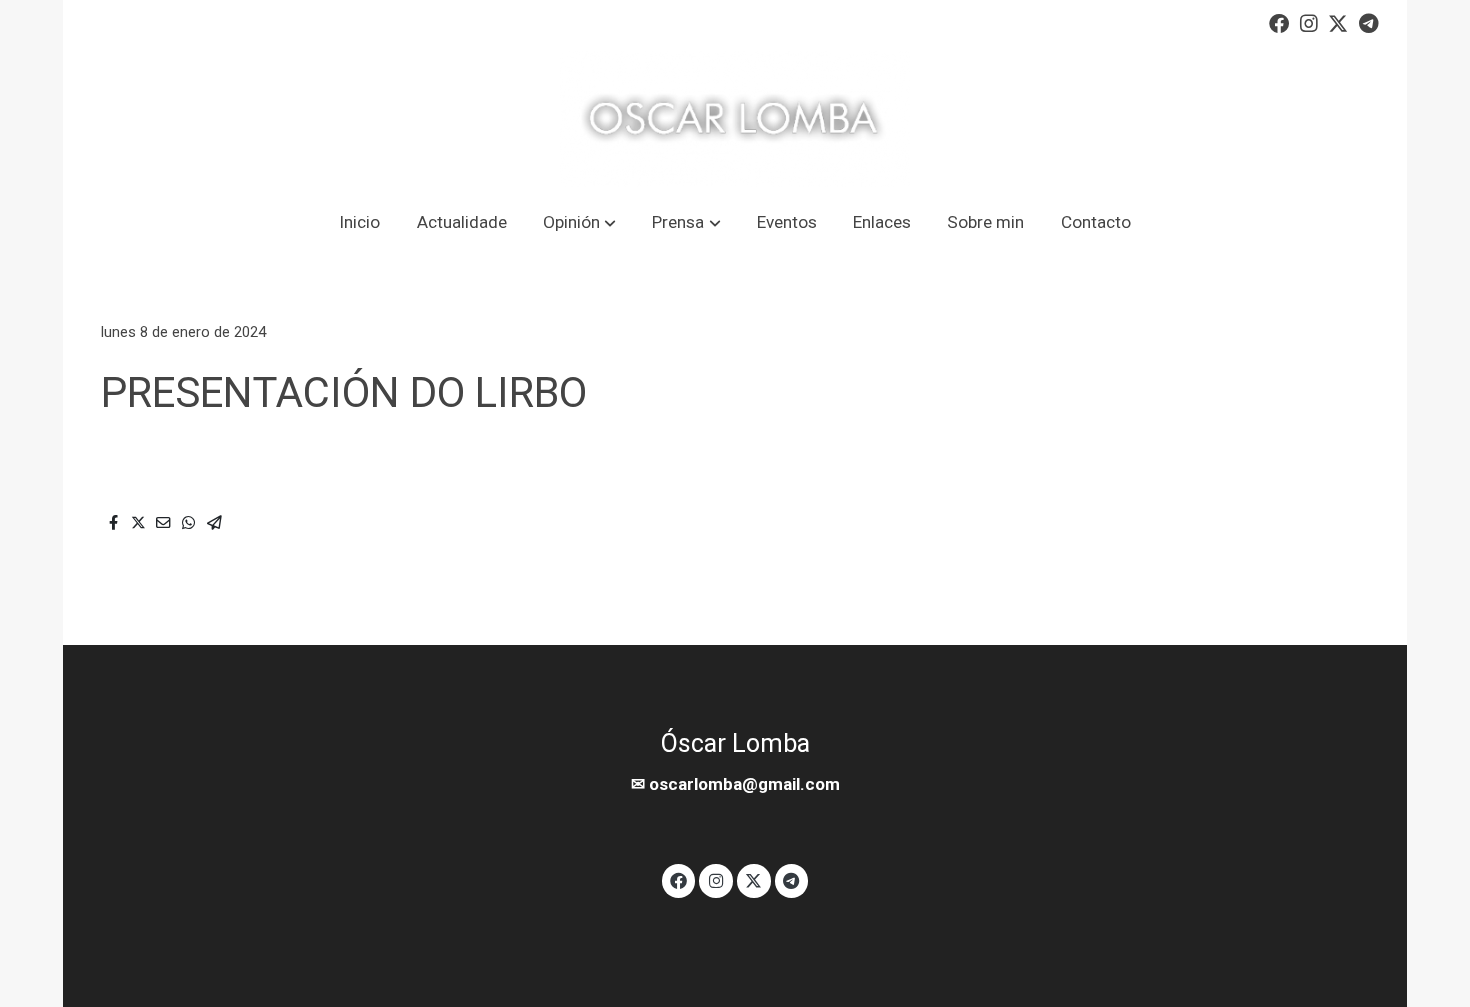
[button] (579, 222)
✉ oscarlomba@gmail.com (735, 784)
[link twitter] (1338, 22)
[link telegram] (1369, 22)
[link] (735, 119)
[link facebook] (1279, 22)
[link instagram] (1309, 22)
